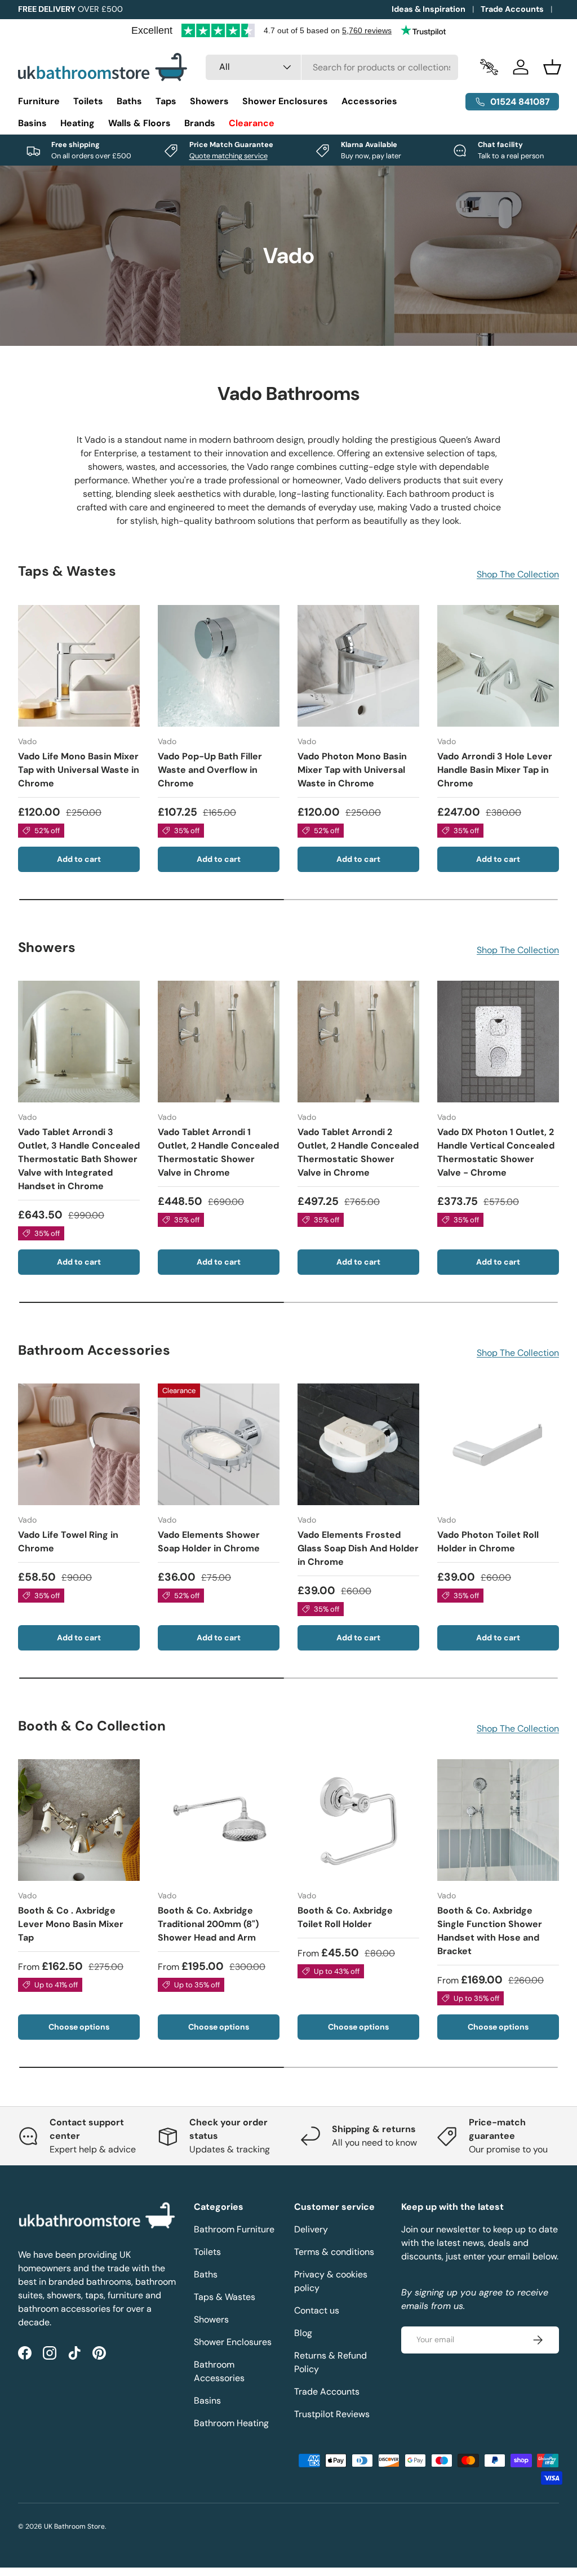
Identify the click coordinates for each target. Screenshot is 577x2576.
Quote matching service (228, 156)
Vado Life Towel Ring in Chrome (68, 1541)
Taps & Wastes (225, 2297)
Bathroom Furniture (234, 2229)
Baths (206, 2274)
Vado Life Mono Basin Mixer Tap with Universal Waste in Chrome (79, 770)
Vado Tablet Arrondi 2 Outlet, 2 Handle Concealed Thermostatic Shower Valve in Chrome (358, 1152)
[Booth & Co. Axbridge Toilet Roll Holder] (358, 1820)
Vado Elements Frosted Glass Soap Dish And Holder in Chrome (358, 1548)
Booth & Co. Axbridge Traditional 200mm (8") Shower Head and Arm (208, 1924)
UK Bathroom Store (74, 2526)
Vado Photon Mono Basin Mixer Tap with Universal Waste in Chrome (352, 770)
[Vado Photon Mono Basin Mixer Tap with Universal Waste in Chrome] (358, 666)
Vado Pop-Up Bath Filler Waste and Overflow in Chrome (210, 770)
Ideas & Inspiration (429, 9)
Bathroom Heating (231, 2423)
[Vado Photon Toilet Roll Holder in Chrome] (498, 1444)
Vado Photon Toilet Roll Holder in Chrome (488, 1541)
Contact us (317, 2310)
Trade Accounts (512, 9)
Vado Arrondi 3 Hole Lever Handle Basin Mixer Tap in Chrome (495, 770)
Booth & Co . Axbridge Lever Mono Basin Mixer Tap (71, 1924)
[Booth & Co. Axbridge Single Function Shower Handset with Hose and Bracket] (498, 1820)
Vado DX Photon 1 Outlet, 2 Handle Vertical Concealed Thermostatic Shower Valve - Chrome (496, 1152)
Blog (303, 2333)
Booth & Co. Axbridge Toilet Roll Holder (345, 1917)
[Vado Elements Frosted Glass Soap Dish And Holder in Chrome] (358, 1444)
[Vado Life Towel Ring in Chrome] (79, 1444)
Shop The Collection (518, 574)
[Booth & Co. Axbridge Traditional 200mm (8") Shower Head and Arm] (219, 1820)
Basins (207, 2401)
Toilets (207, 2252)
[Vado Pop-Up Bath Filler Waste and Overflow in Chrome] (219, 666)
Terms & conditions (334, 2252)
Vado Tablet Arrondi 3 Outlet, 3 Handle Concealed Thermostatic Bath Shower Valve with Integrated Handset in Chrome (79, 1159)
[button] (552, 67)
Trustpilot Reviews (332, 2414)
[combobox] (332, 67)
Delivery (311, 2229)
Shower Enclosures (233, 2342)
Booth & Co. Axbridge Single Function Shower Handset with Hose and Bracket (490, 1931)
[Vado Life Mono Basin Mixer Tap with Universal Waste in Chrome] (79, 666)
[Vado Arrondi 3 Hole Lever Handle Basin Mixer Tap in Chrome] (498, 666)
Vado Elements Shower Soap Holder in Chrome (209, 1541)
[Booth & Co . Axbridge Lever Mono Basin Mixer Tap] (79, 1820)
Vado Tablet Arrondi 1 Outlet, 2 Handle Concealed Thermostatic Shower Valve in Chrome (218, 1152)
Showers (211, 2319)
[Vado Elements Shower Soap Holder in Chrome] (219, 1444)
